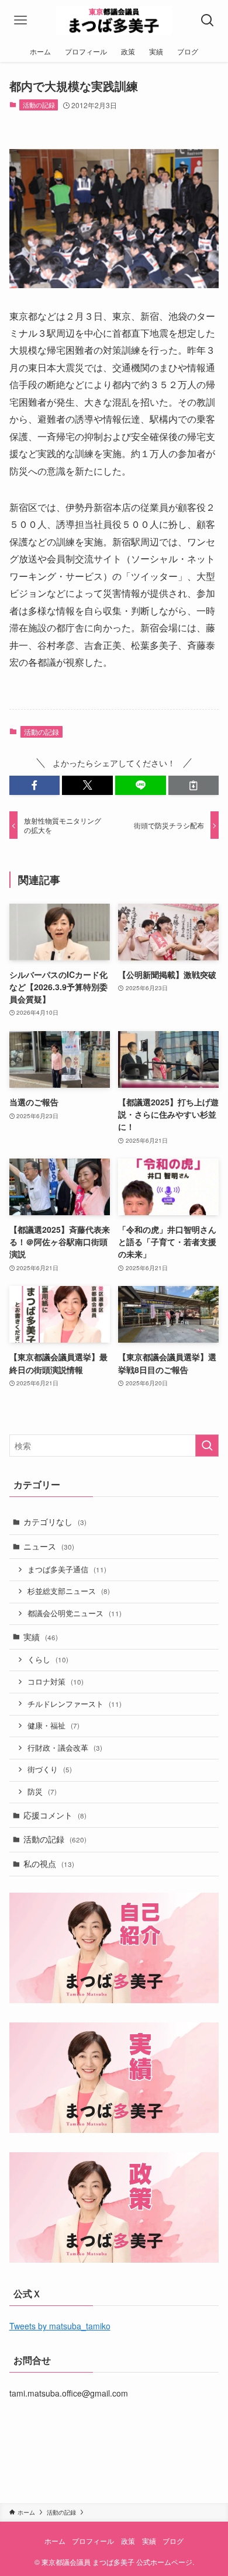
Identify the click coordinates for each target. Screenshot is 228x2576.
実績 (41, 1637)
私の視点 (49, 1863)
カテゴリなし (55, 1522)
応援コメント (55, 1815)
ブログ (173, 2541)
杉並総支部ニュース (69, 1591)
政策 (128, 2541)
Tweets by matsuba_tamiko (60, 2326)
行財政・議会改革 (65, 1748)
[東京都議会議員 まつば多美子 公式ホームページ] (114, 20)
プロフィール (93, 2541)
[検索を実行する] (207, 1446)
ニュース (49, 1546)
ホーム (55, 2541)
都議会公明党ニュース (75, 1613)
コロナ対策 (56, 1682)
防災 (42, 1792)
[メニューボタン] (20, 20)
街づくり (50, 1769)
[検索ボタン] (208, 20)
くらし (48, 1659)
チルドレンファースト (75, 1704)
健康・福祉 (53, 1726)
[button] (35, 786)
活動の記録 (39, 105)
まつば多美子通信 (67, 1569)
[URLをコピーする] (194, 786)
